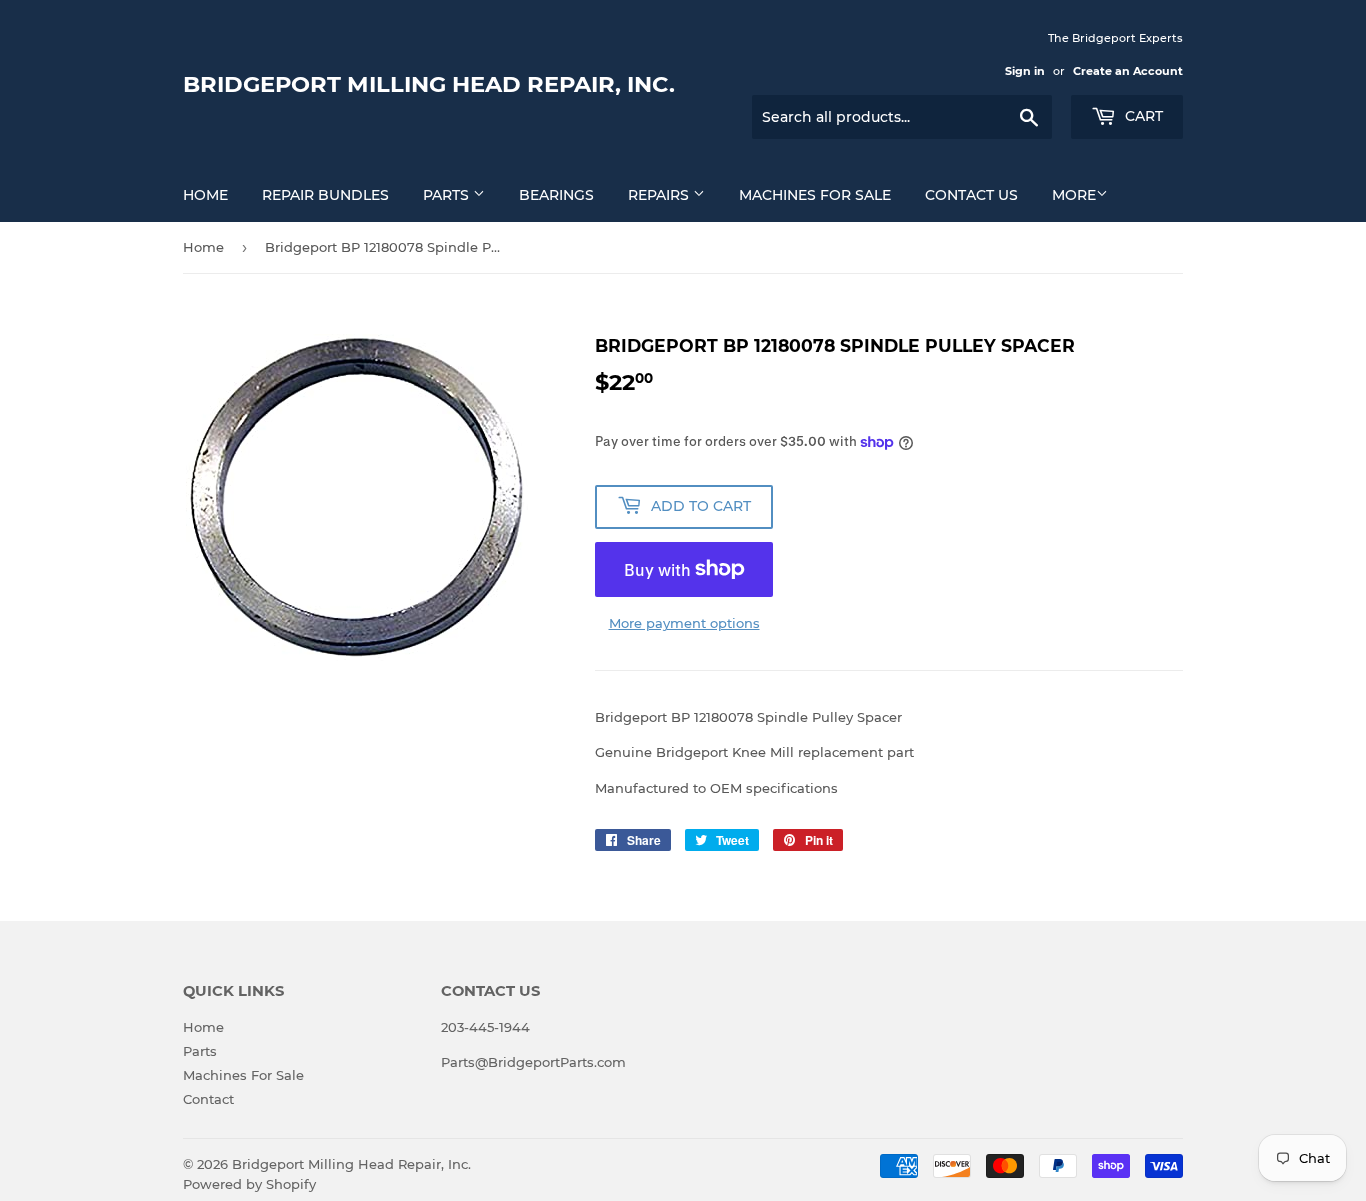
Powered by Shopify (249, 1184)
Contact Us (971, 195)
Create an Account (1128, 71)
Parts (448, 195)
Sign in (1025, 71)
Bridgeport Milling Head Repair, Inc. (429, 84)
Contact (208, 1099)
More (1074, 195)
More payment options (684, 623)
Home (205, 195)
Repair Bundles (325, 195)
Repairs (660, 195)
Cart (1142, 116)
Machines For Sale (815, 195)
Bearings (556, 195)
